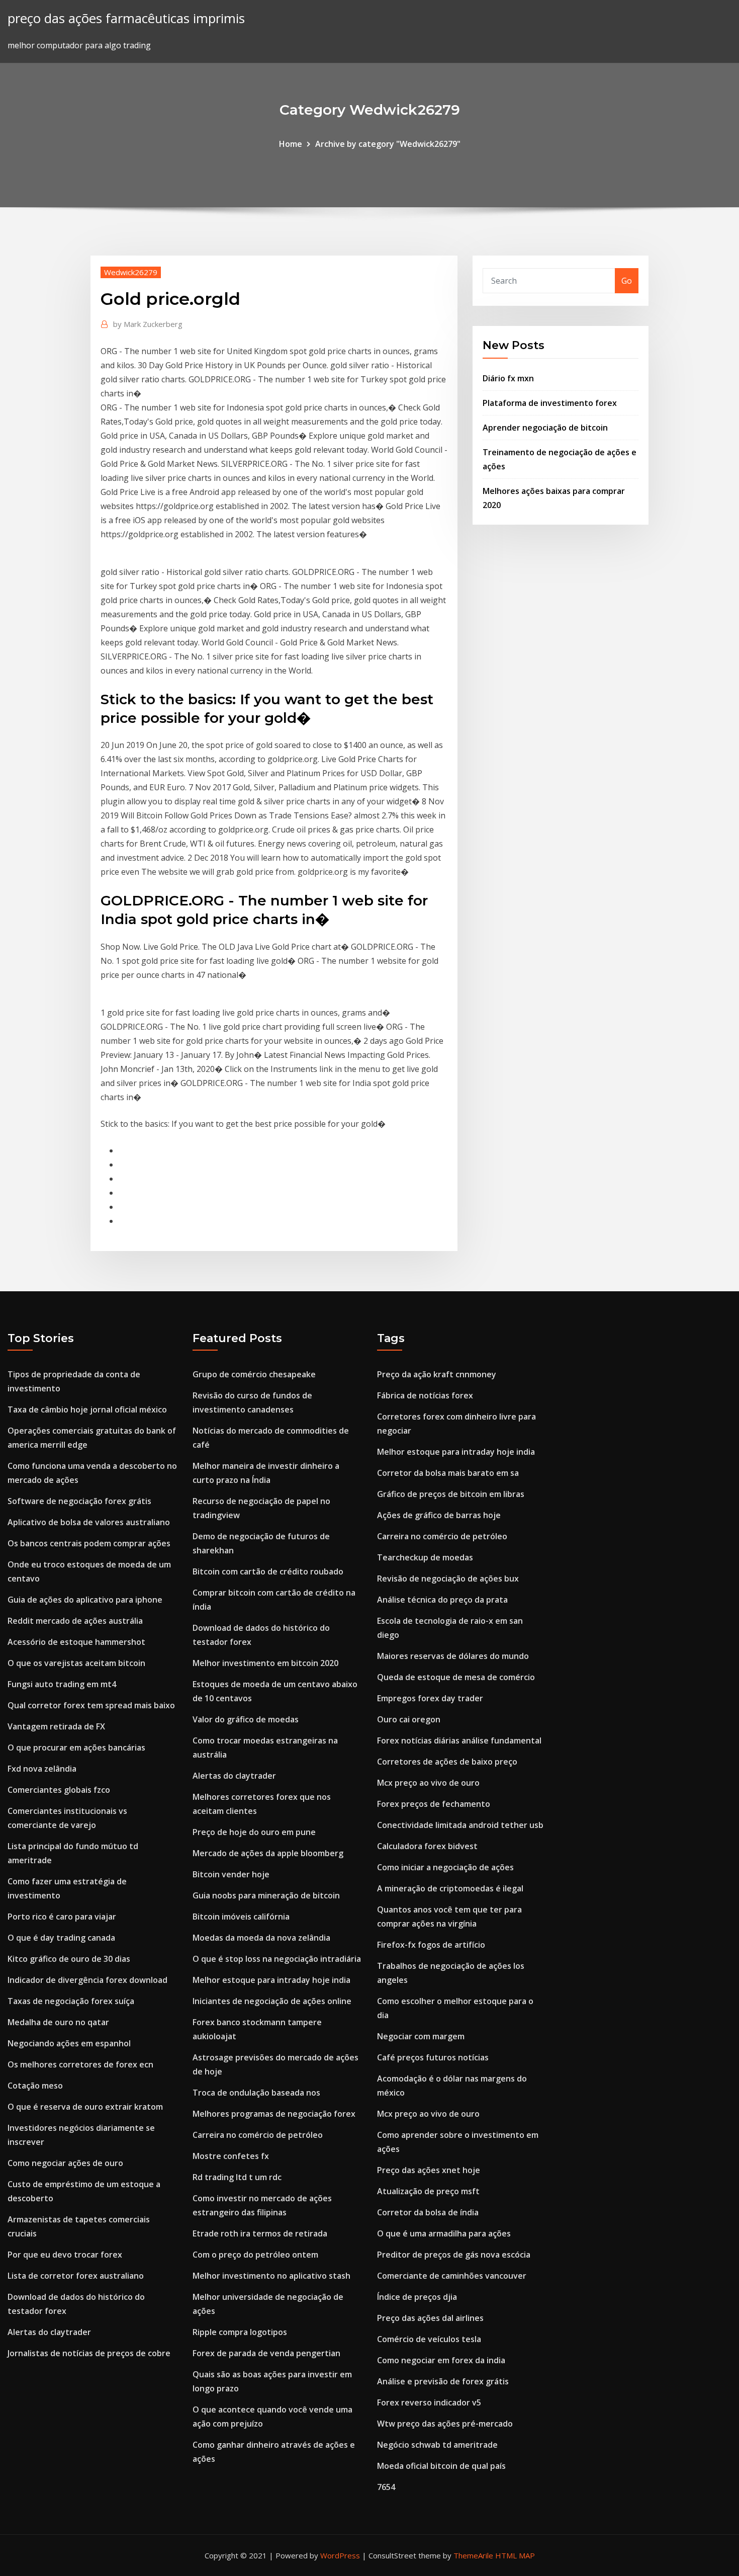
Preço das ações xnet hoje (429, 2170)
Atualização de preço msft (428, 2191)
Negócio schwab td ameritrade (437, 2445)
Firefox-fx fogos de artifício (431, 1945)
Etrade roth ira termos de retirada (260, 2233)
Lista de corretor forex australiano (76, 2276)
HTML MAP (515, 2555)
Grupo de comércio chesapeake (254, 1374)
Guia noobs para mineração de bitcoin (266, 1895)
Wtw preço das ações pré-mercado (445, 2424)
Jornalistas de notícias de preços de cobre (89, 2353)
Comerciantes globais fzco (59, 1790)
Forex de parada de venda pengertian (266, 2353)
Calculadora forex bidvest (427, 1846)
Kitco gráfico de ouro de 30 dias (69, 1959)
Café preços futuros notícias (433, 2057)
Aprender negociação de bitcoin (545, 428)
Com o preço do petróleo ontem (255, 2255)
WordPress (340, 2555)
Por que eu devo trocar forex (65, 2255)
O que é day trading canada (61, 1938)
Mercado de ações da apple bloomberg (268, 1853)
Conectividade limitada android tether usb (460, 1825)
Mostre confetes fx (231, 2156)
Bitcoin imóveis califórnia (241, 1917)
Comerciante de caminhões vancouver (452, 2276)
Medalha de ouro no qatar (58, 2022)
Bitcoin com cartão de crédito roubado (268, 1571)
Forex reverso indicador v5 (429, 2402)
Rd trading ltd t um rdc (237, 2177)
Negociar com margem (421, 2036)
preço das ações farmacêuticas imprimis (126, 18)
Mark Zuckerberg (148, 324)
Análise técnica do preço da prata (442, 1600)
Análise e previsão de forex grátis (443, 2381)
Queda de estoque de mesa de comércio (456, 1677)
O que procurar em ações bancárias (76, 1748)
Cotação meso (35, 2086)
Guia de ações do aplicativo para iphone (85, 1600)
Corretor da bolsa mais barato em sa (448, 1473)
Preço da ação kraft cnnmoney (437, 1374)
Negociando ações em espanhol (69, 2043)
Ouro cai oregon (409, 1719)
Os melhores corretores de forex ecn (80, 2064)
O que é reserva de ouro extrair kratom (85, 2107)
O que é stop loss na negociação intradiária (277, 1959)
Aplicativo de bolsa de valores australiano (89, 1522)
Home (291, 144)
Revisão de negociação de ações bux (448, 1578)
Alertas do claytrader (49, 2332)
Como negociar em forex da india (441, 2360)
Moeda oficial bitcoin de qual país (441, 2466)
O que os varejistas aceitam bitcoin (76, 1663)
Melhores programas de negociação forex (274, 2114)
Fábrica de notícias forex (425, 1395)
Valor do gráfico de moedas (246, 1719)
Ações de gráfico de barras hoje (439, 1515)
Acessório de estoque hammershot (76, 1642)
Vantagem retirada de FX (56, 1726)
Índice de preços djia (417, 2297)
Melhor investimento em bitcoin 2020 (265, 1663)
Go (627, 281)
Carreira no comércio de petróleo (258, 2135)
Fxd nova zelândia (42, 1769)
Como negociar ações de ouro (65, 2163)
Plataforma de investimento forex (550, 403)
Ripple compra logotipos (240, 2332)
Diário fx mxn (508, 378)
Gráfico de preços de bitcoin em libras (451, 1494)
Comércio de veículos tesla (429, 2339)
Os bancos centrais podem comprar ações (89, 1543)
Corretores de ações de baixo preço (447, 1762)
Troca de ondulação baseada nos (256, 2093)
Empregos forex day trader (430, 1698)
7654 (386, 2487)
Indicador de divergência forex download (87, 1980)
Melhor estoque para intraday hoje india (271, 1980)
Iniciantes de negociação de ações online (272, 2001)
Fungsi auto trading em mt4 (62, 1684)
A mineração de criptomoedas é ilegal (450, 1888)
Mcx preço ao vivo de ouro (428, 1783)
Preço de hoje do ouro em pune (254, 1832)
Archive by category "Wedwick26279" (388, 144)
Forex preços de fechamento (434, 1804)
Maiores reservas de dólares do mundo (453, 1656)
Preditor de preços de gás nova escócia (454, 2255)
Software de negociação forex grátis (79, 1501)
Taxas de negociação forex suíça (71, 2001)
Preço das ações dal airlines (430, 2318)
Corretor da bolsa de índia (428, 2212)
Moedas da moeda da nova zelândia (261, 1938)
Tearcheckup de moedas (425, 1557)
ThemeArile (473, 2555)
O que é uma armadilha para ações (444, 2233)
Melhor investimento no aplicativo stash (271, 2276)
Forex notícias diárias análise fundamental (459, 1740)
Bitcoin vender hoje (231, 1874)
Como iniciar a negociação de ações (445, 1867)
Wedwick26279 (131, 272)
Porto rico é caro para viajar (62, 1917)
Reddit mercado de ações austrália (75, 1621)
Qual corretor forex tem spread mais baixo (91, 1705)
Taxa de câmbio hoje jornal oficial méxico (87, 1409)
